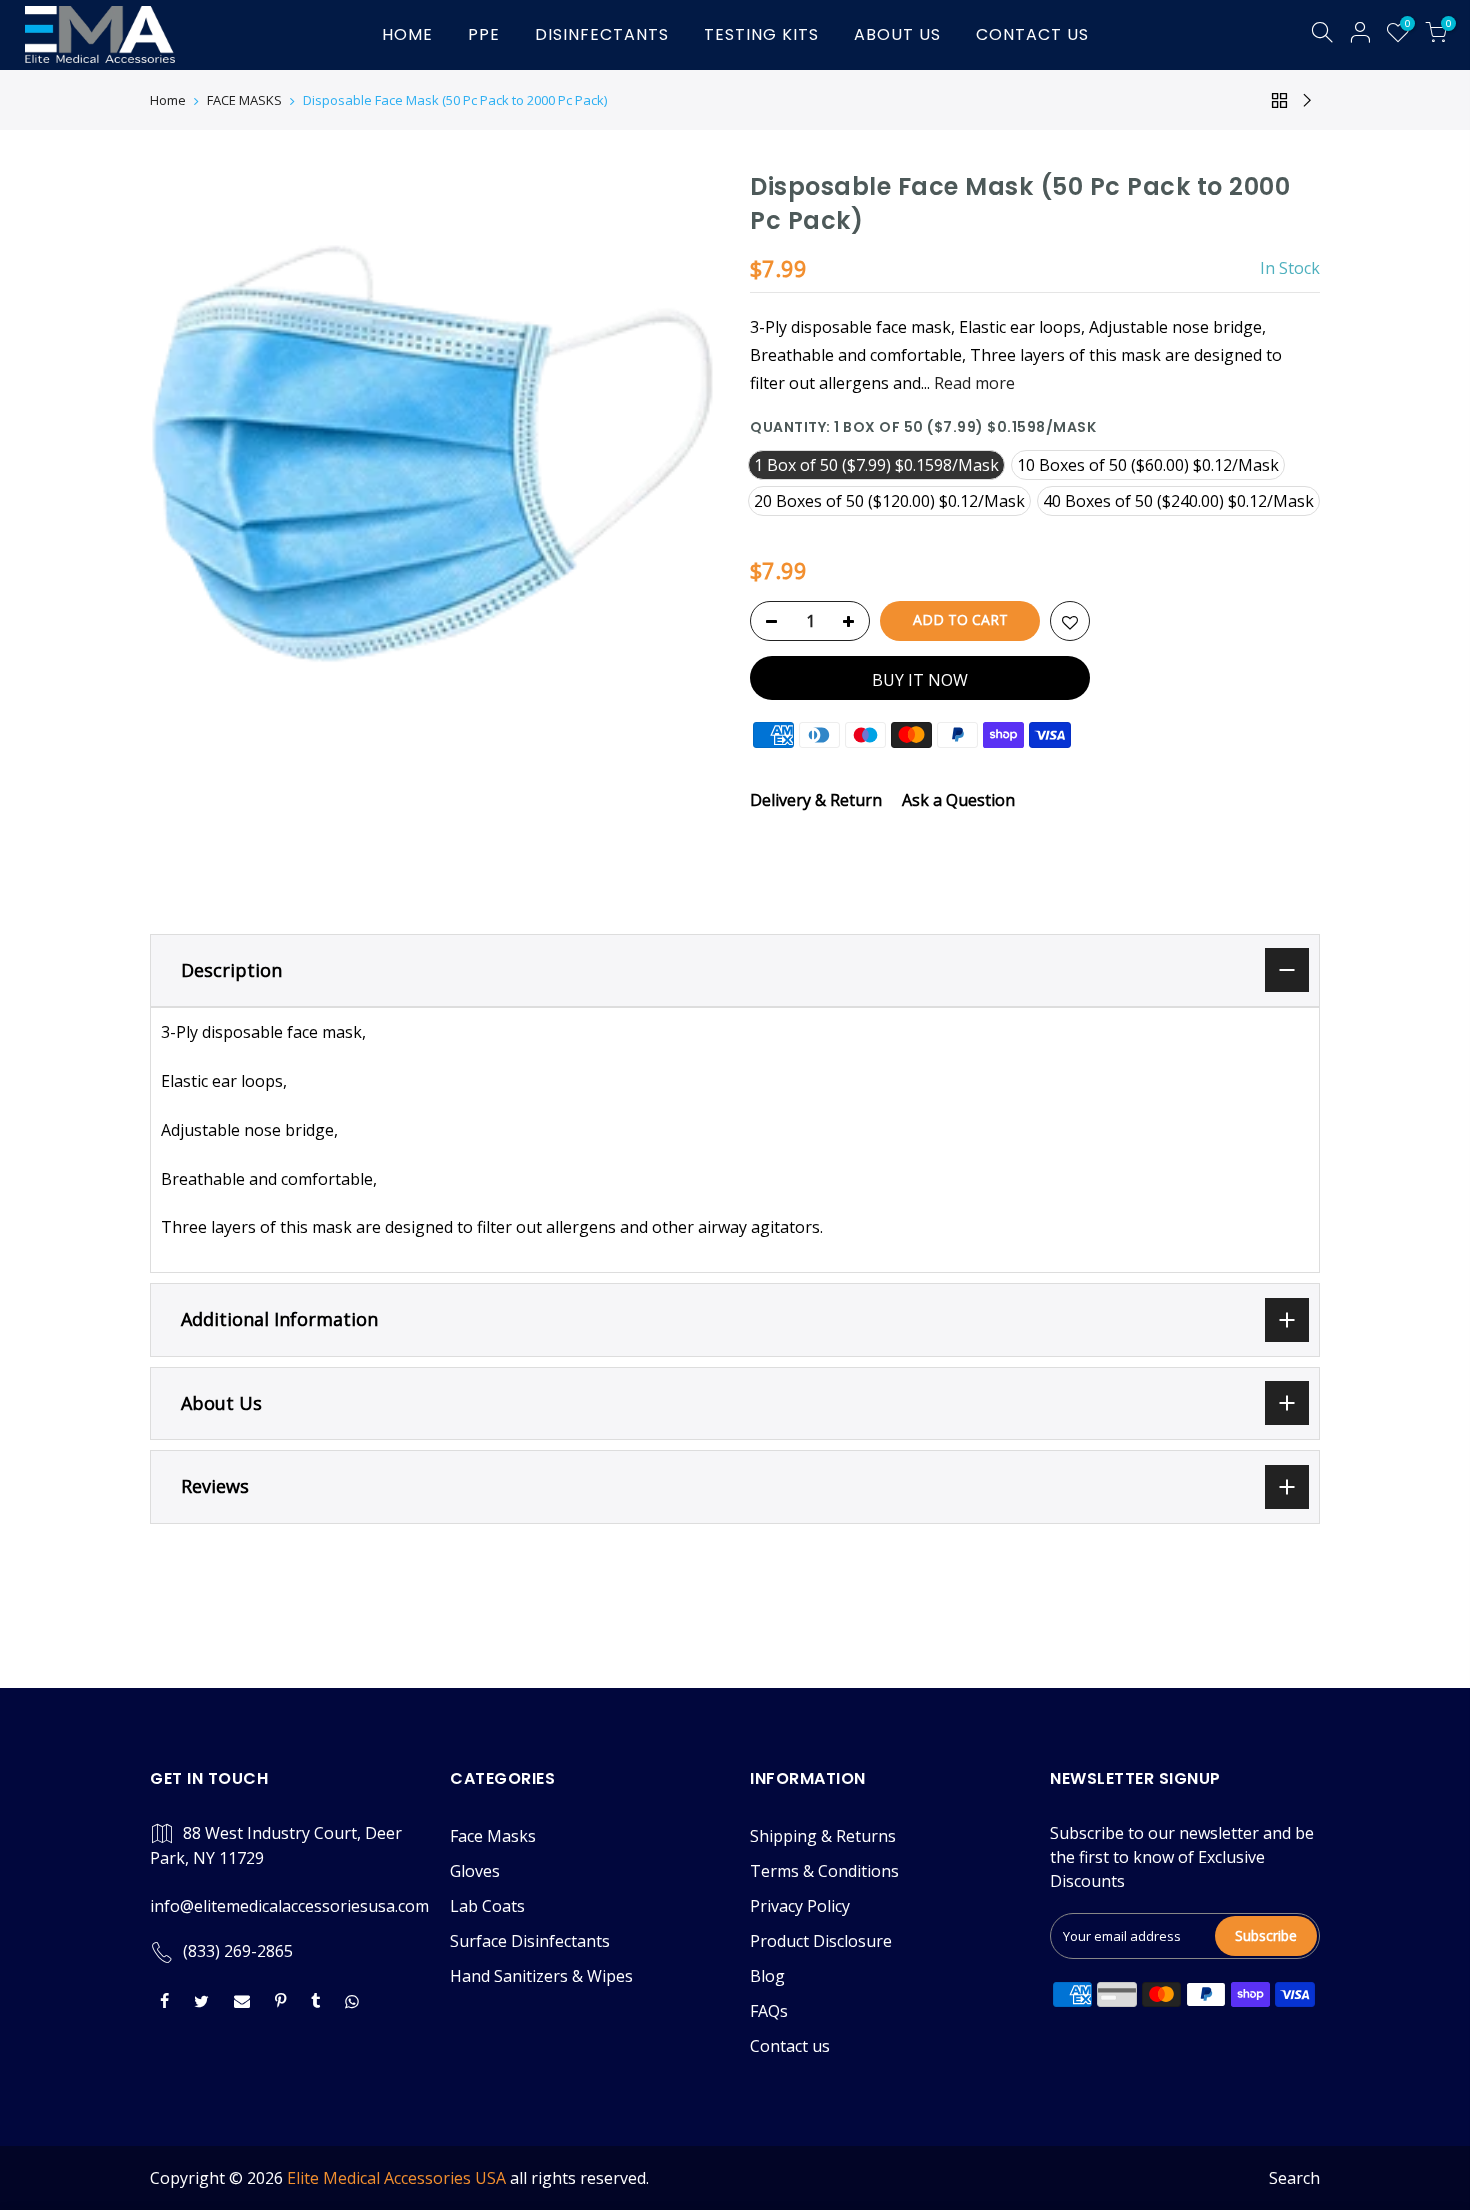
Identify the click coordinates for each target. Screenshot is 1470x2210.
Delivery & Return (816, 800)
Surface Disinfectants (530, 1941)
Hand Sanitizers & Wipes (541, 1976)
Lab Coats (487, 1906)
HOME (407, 34)
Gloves (475, 1871)
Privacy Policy (800, 1906)
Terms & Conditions (824, 1871)
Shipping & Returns (823, 1836)
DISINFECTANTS (602, 34)
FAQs (769, 2011)
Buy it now (920, 680)
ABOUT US (897, 34)
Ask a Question (958, 800)
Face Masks (493, 1836)
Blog (767, 1976)
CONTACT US (1032, 34)
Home (168, 100)
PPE (484, 34)
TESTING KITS (761, 34)
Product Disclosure (821, 1941)
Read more (972, 383)
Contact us (790, 2046)
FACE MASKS (244, 100)
